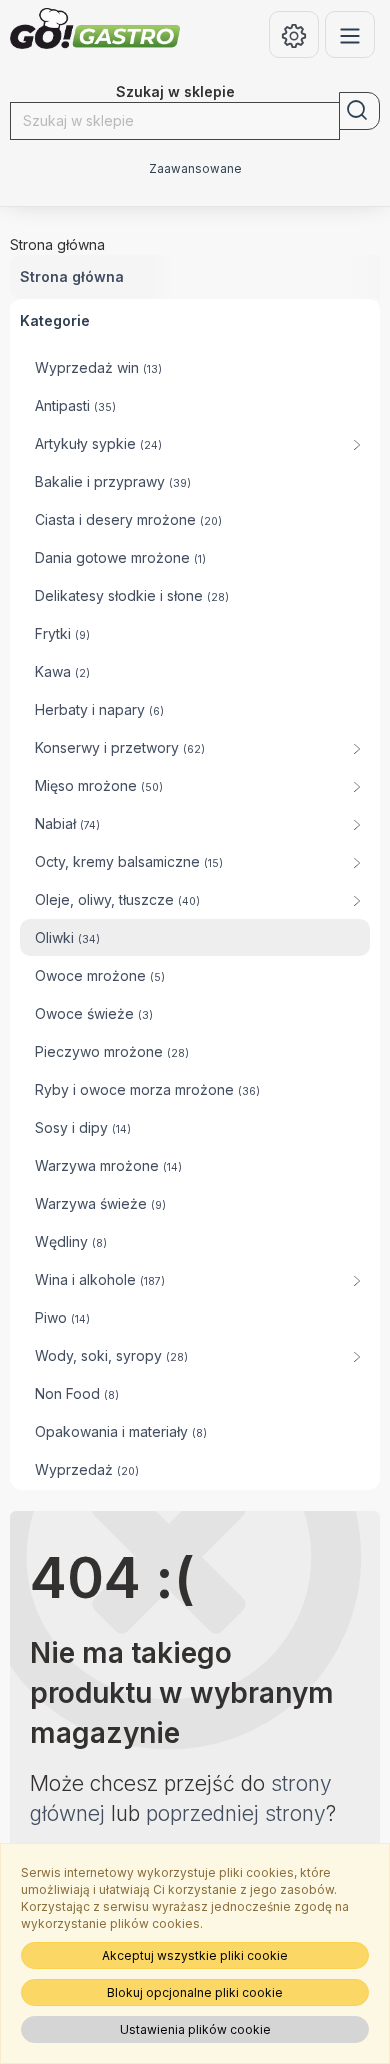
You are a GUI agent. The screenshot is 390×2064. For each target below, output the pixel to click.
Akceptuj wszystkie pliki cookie (195, 1955)
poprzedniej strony (236, 1813)
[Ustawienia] (294, 34)
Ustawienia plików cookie (195, 2029)
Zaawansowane (195, 169)
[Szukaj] (359, 111)
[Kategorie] (350, 34)
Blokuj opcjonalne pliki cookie (195, 1992)
